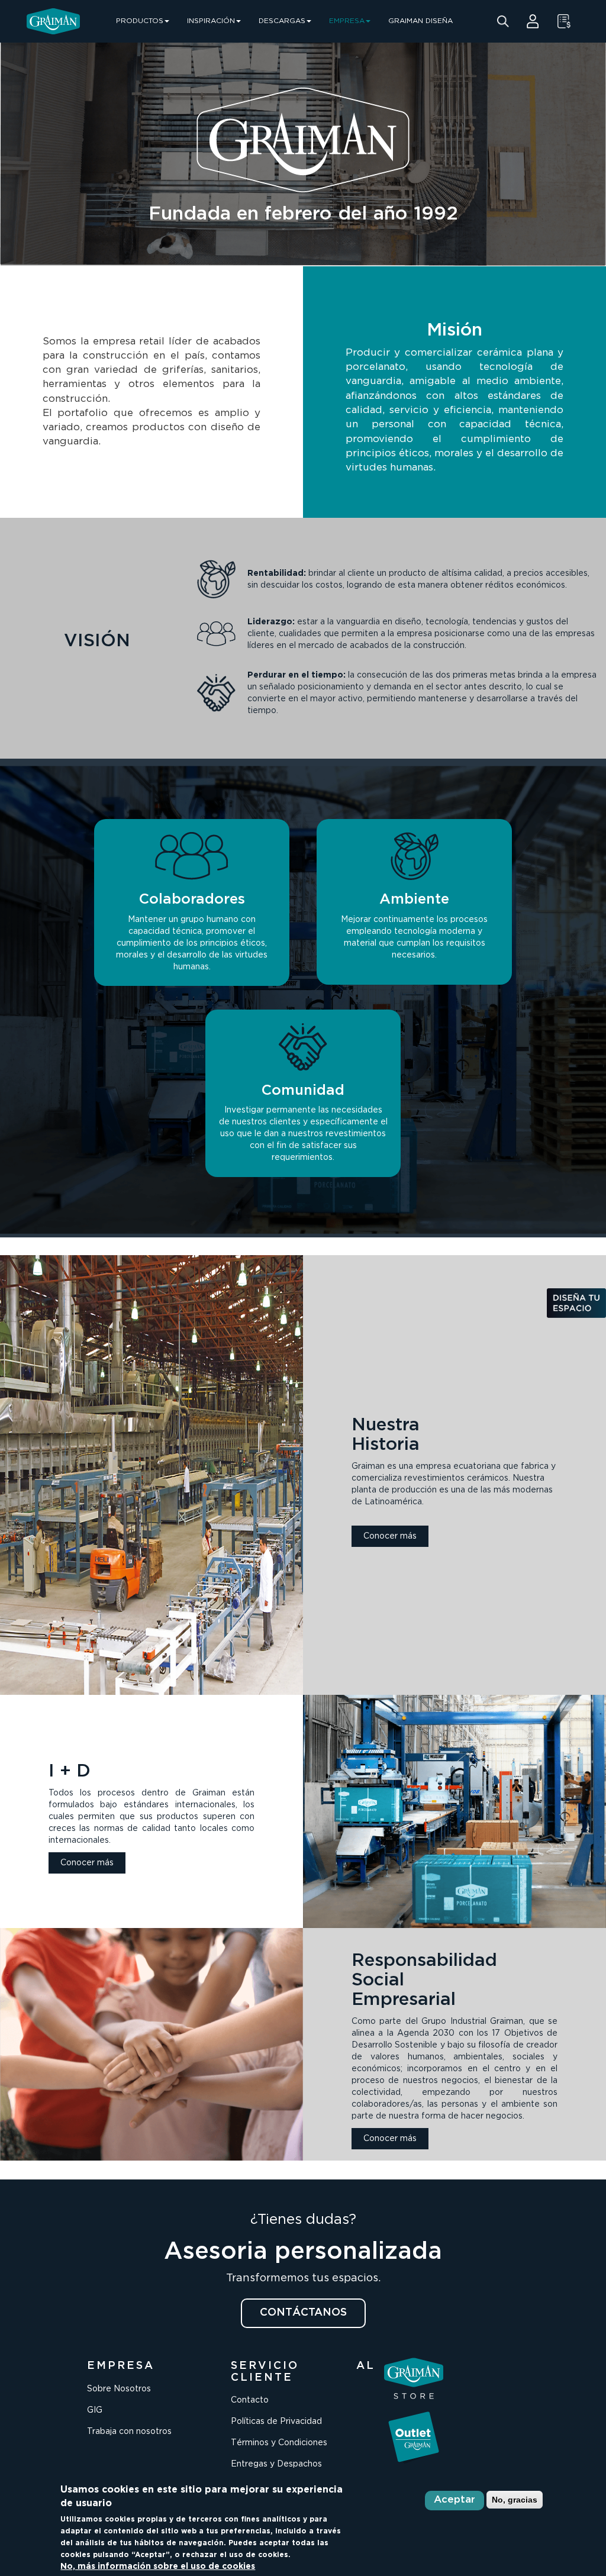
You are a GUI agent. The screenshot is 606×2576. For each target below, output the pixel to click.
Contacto (250, 2400)
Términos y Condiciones (279, 2443)
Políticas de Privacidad (276, 2422)
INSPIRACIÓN (211, 21)
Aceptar (454, 2500)
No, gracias (515, 2500)
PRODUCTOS (140, 21)
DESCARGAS (282, 21)
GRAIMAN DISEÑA (420, 21)
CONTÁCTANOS (303, 2313)
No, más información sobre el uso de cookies (158, 2567)
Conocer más (390, 1536)
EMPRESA (347, 21)
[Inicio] (53, 21)
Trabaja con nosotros (129, 2432)
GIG (95, 2410)
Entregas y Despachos (276, 2464)
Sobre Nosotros (119, 2389)
